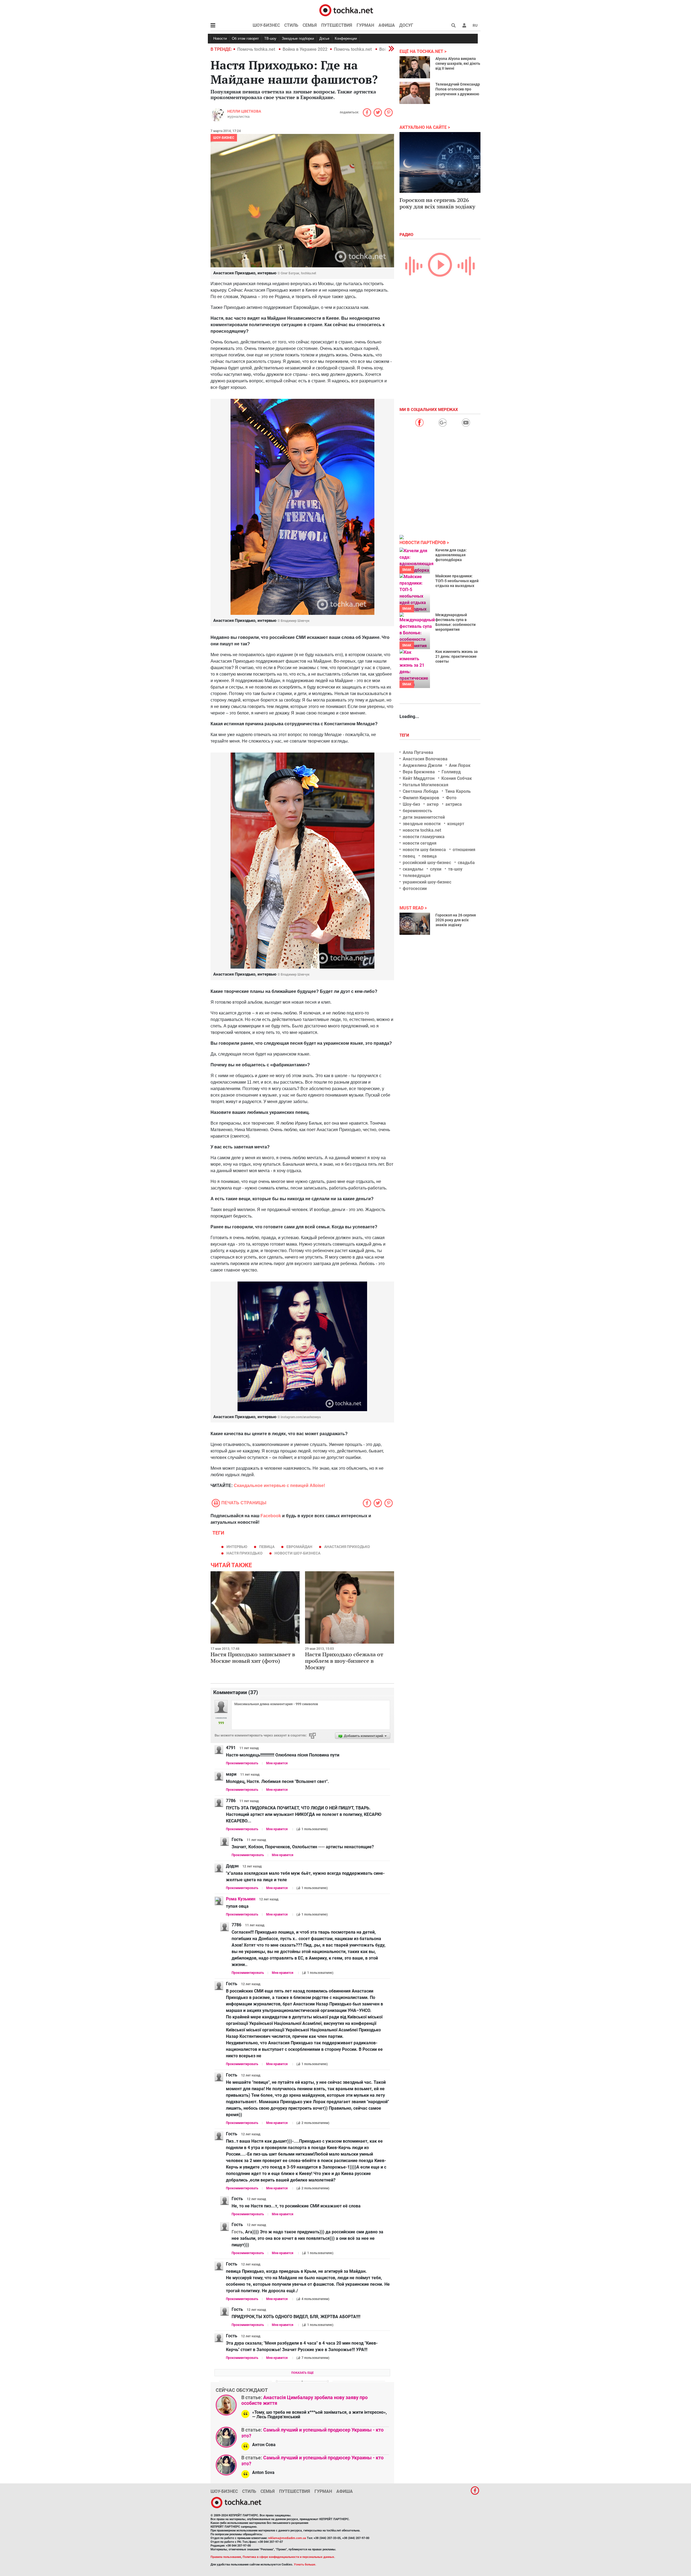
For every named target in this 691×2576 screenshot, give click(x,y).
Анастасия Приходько (347, 1547)
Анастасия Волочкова (425, 759)
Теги (405, 735)
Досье (324, 38)
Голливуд (451, 772)
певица (267, 1547)
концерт (456, 824)
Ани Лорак (460, 765)
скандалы (413, 869)
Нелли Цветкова (244, 111)
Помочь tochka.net (257, 49)
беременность (417, 811)
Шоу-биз (411, 804)
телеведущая (417, 876)
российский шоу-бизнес (427, 863)
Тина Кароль (458, 791)
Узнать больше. (305, 2565)
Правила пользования (226, 2557)
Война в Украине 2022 (305, 49)
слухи (436, 869)
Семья (310, 25)
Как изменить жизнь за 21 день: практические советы (457, 656)
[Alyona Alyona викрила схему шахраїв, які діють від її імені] (415, 67)
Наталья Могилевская (426, 785)
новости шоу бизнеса (424, 850)
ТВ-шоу (270, 38)
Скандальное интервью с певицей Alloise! (280, 1486)
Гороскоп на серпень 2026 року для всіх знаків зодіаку (437, 203)
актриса (454, 804)
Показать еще (302, 2373)
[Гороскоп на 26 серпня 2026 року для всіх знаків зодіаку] (415, 924)
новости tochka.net (422, 830)
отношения (464, 850)
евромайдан (299, 1547)
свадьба (466, 863)
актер (433, 804)
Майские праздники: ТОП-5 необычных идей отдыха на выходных (457, 581)
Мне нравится (277, 1763)
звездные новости (422, 824)
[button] (464, 25)
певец (409, 856)
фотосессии (415, 889)
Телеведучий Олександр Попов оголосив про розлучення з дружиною (458, 89)
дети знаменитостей (424, 817)
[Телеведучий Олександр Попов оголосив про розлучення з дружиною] (415, 93)
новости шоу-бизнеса (297, 1553)
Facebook (271, 1516)
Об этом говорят (245, 38)
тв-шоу (455, 869)
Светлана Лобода (421, 791)
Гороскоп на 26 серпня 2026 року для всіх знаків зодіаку (456, 920)
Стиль (291, 25)
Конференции (346, 38)
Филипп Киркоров (421, 798)
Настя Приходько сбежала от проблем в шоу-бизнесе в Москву (344, 1661)
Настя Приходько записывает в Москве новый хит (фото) (253, 1658)
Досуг (406, 25)
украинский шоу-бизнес (427, 882)
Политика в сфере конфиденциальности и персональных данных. (289, 2557)
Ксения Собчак (457, 778)
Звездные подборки (298, 38)
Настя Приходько (245, 1553)
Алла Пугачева (418, 752)
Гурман (365, 25)
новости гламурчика (424, 837)
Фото (451, 798)
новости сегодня (420, 843)
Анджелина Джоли (422, 765)
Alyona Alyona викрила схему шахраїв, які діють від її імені (458, 63)
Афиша (387, 25)
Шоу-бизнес (266, 25)
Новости (220, 38)
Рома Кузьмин (241, 1899)
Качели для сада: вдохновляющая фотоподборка (451, 555)
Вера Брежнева (419, 772)
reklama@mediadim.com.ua (287, 2538)
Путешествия (337, 25)
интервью (237, 1547)
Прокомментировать (242, 1763)
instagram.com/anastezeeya (301, 1417)
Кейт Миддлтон (419, 778)
